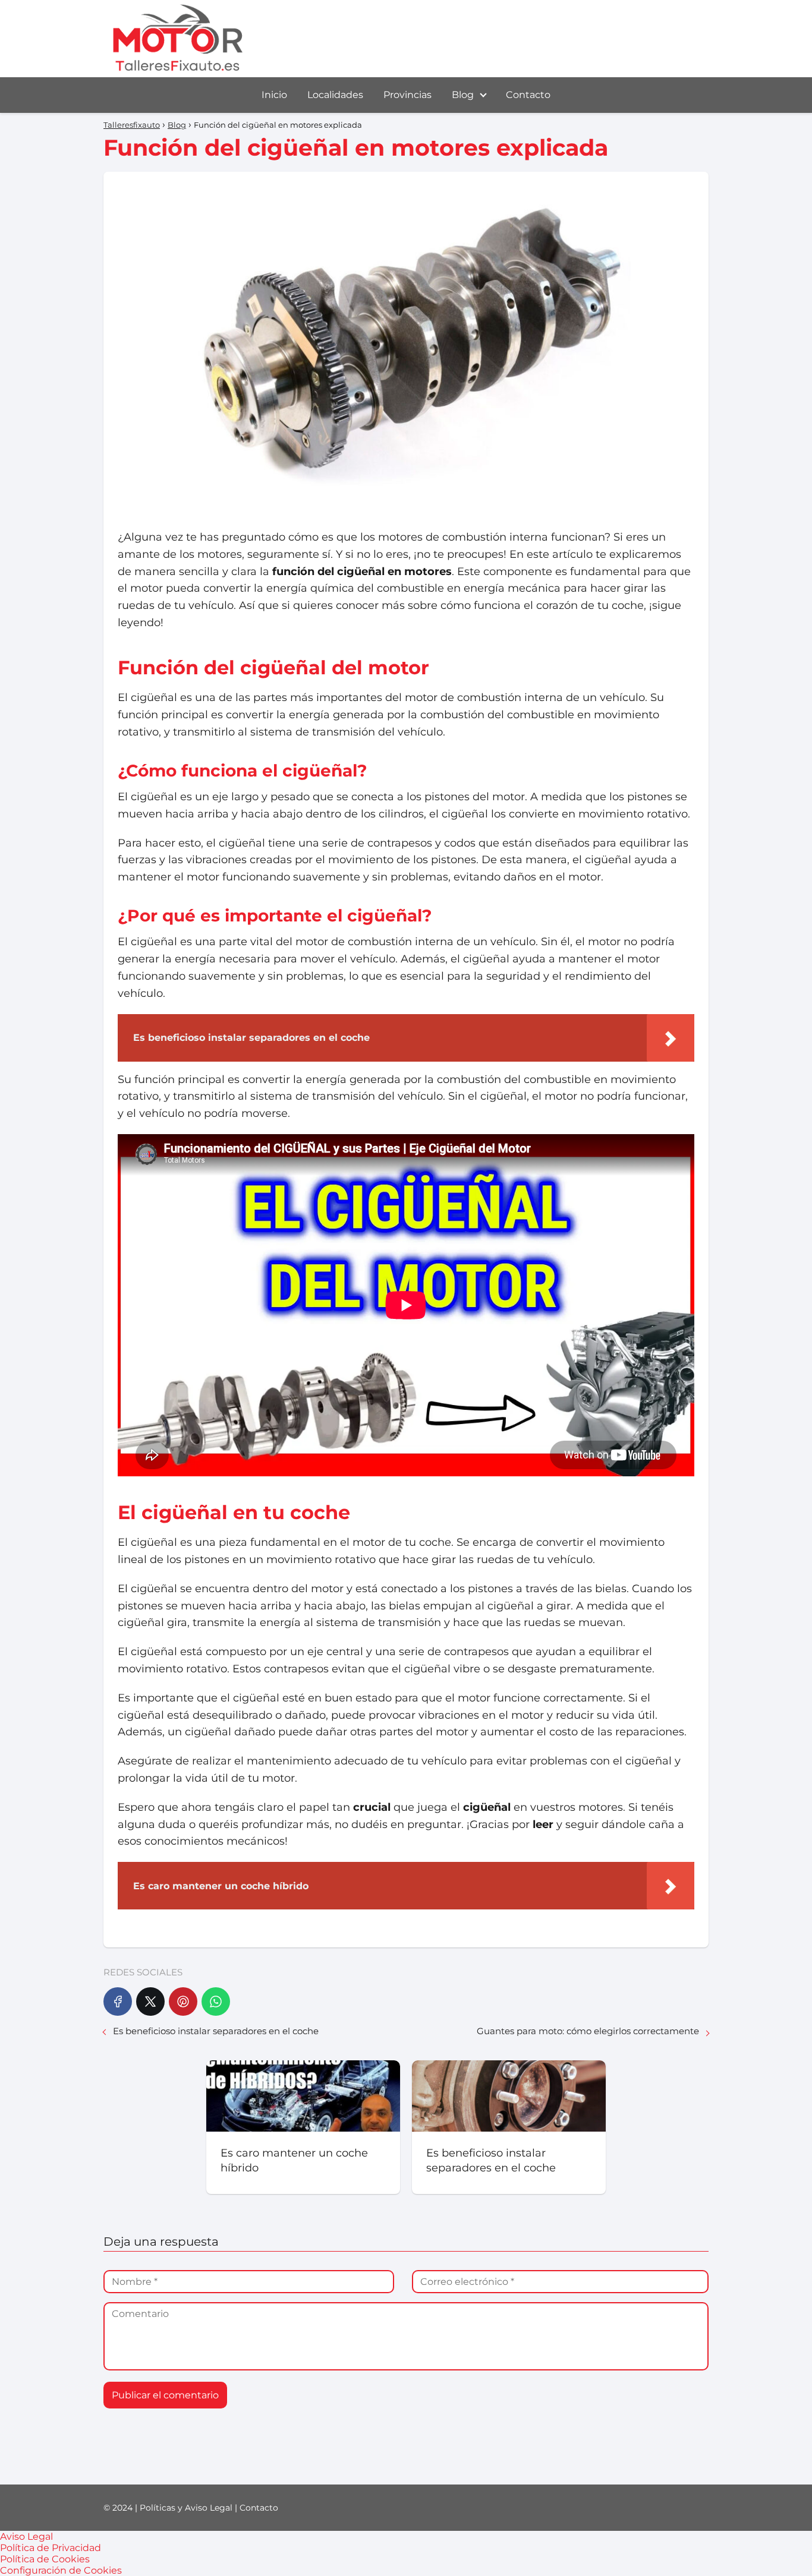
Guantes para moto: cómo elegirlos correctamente (588, 2031)
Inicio (274, 95)
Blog (463, 95)
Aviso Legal (26, 2536)
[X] (150, 2002)
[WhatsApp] (216, 2002)
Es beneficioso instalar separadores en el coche (216, 2031)
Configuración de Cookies (61, 2570)
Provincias (407, 95)
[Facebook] (118, 2002)
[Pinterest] (183, 2002)
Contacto (528, 95)
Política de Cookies (45, 2559)
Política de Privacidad (51, 2548)
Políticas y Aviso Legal (186, 2508)
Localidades (335, 95)
